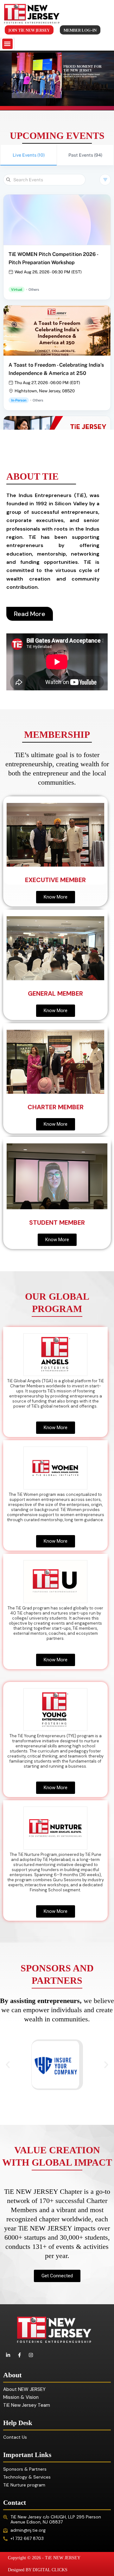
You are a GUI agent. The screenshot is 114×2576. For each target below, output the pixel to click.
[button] (7, 44)
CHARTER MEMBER (56, 1107)
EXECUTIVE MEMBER (55, 880)
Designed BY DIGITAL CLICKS (38, 2570)
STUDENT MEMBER (57, 1223)
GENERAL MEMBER (55, 993)
